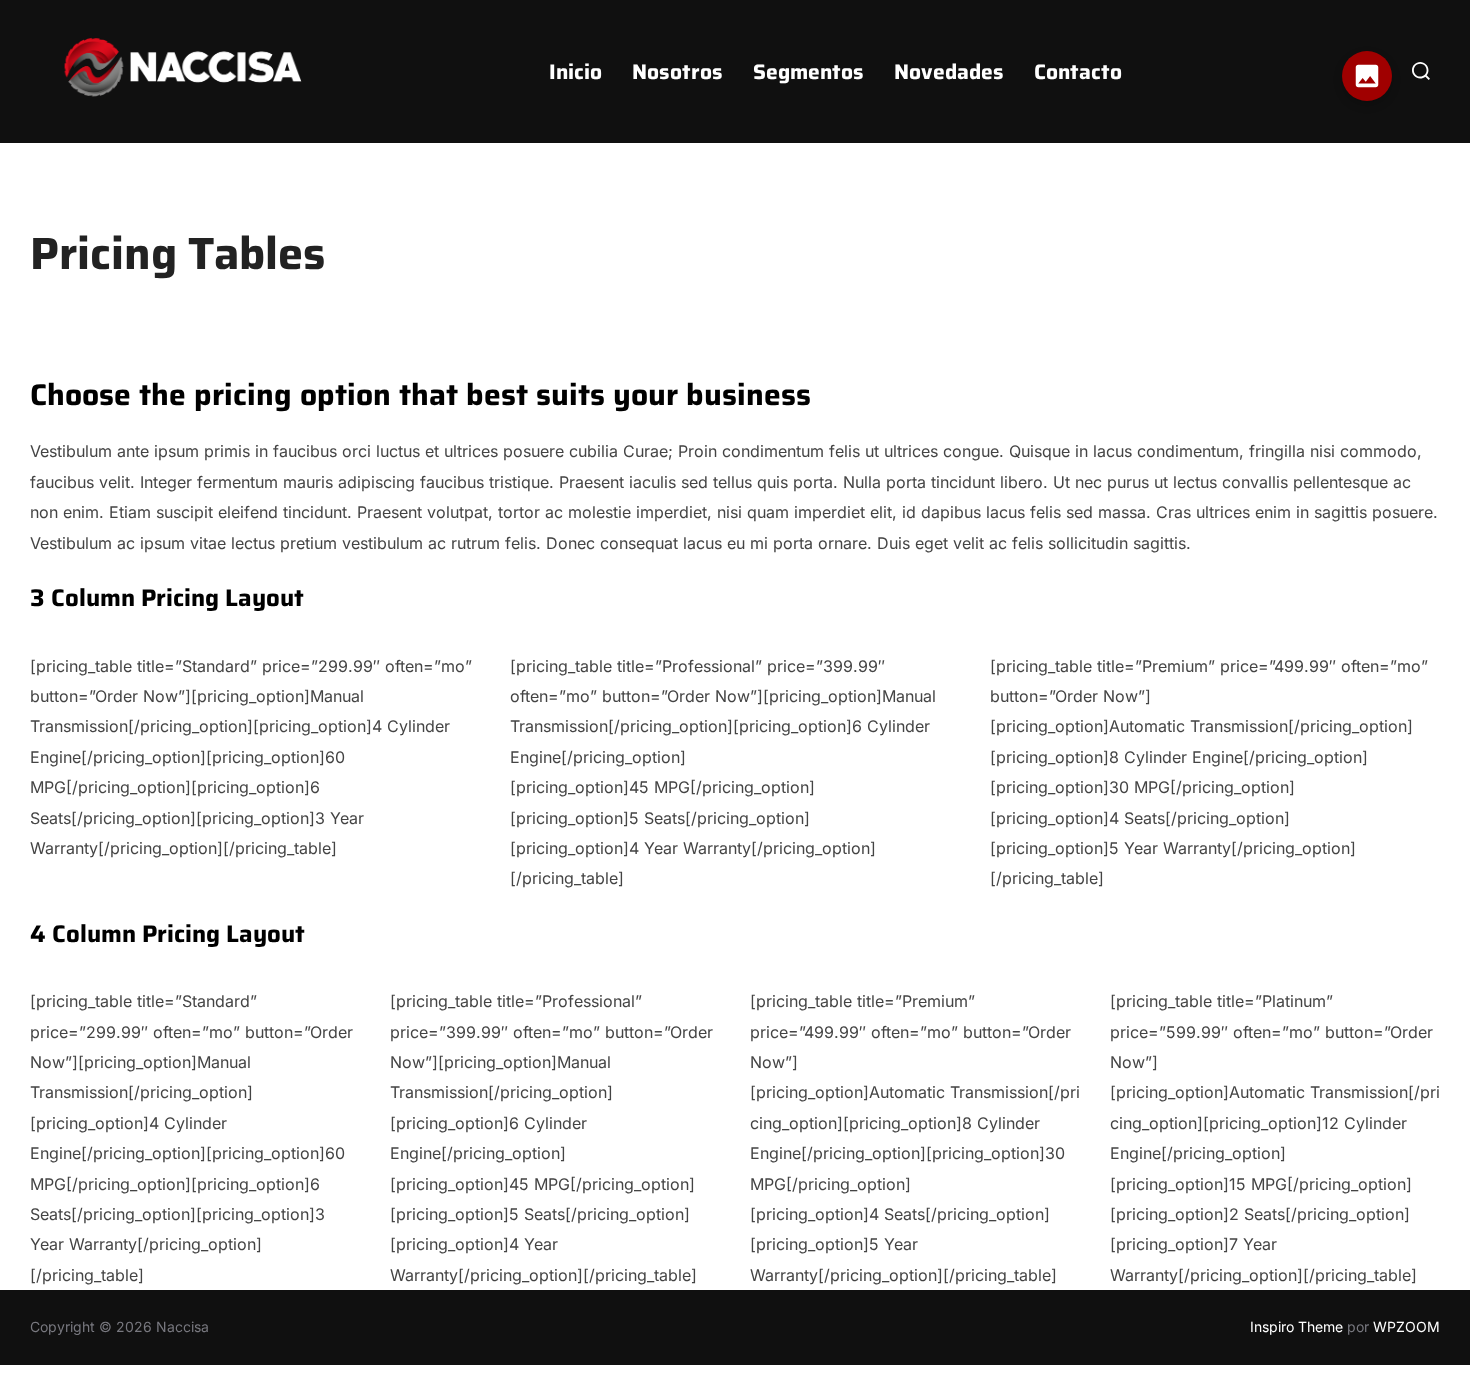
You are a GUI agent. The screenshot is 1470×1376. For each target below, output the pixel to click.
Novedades (949, 71)
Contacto (1078, 71)
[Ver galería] (1367, 76)
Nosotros (677, 71)
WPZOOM (1406, 1326)
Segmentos (808, 71)
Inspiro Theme (1296, 1326)
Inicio (575, 71)
